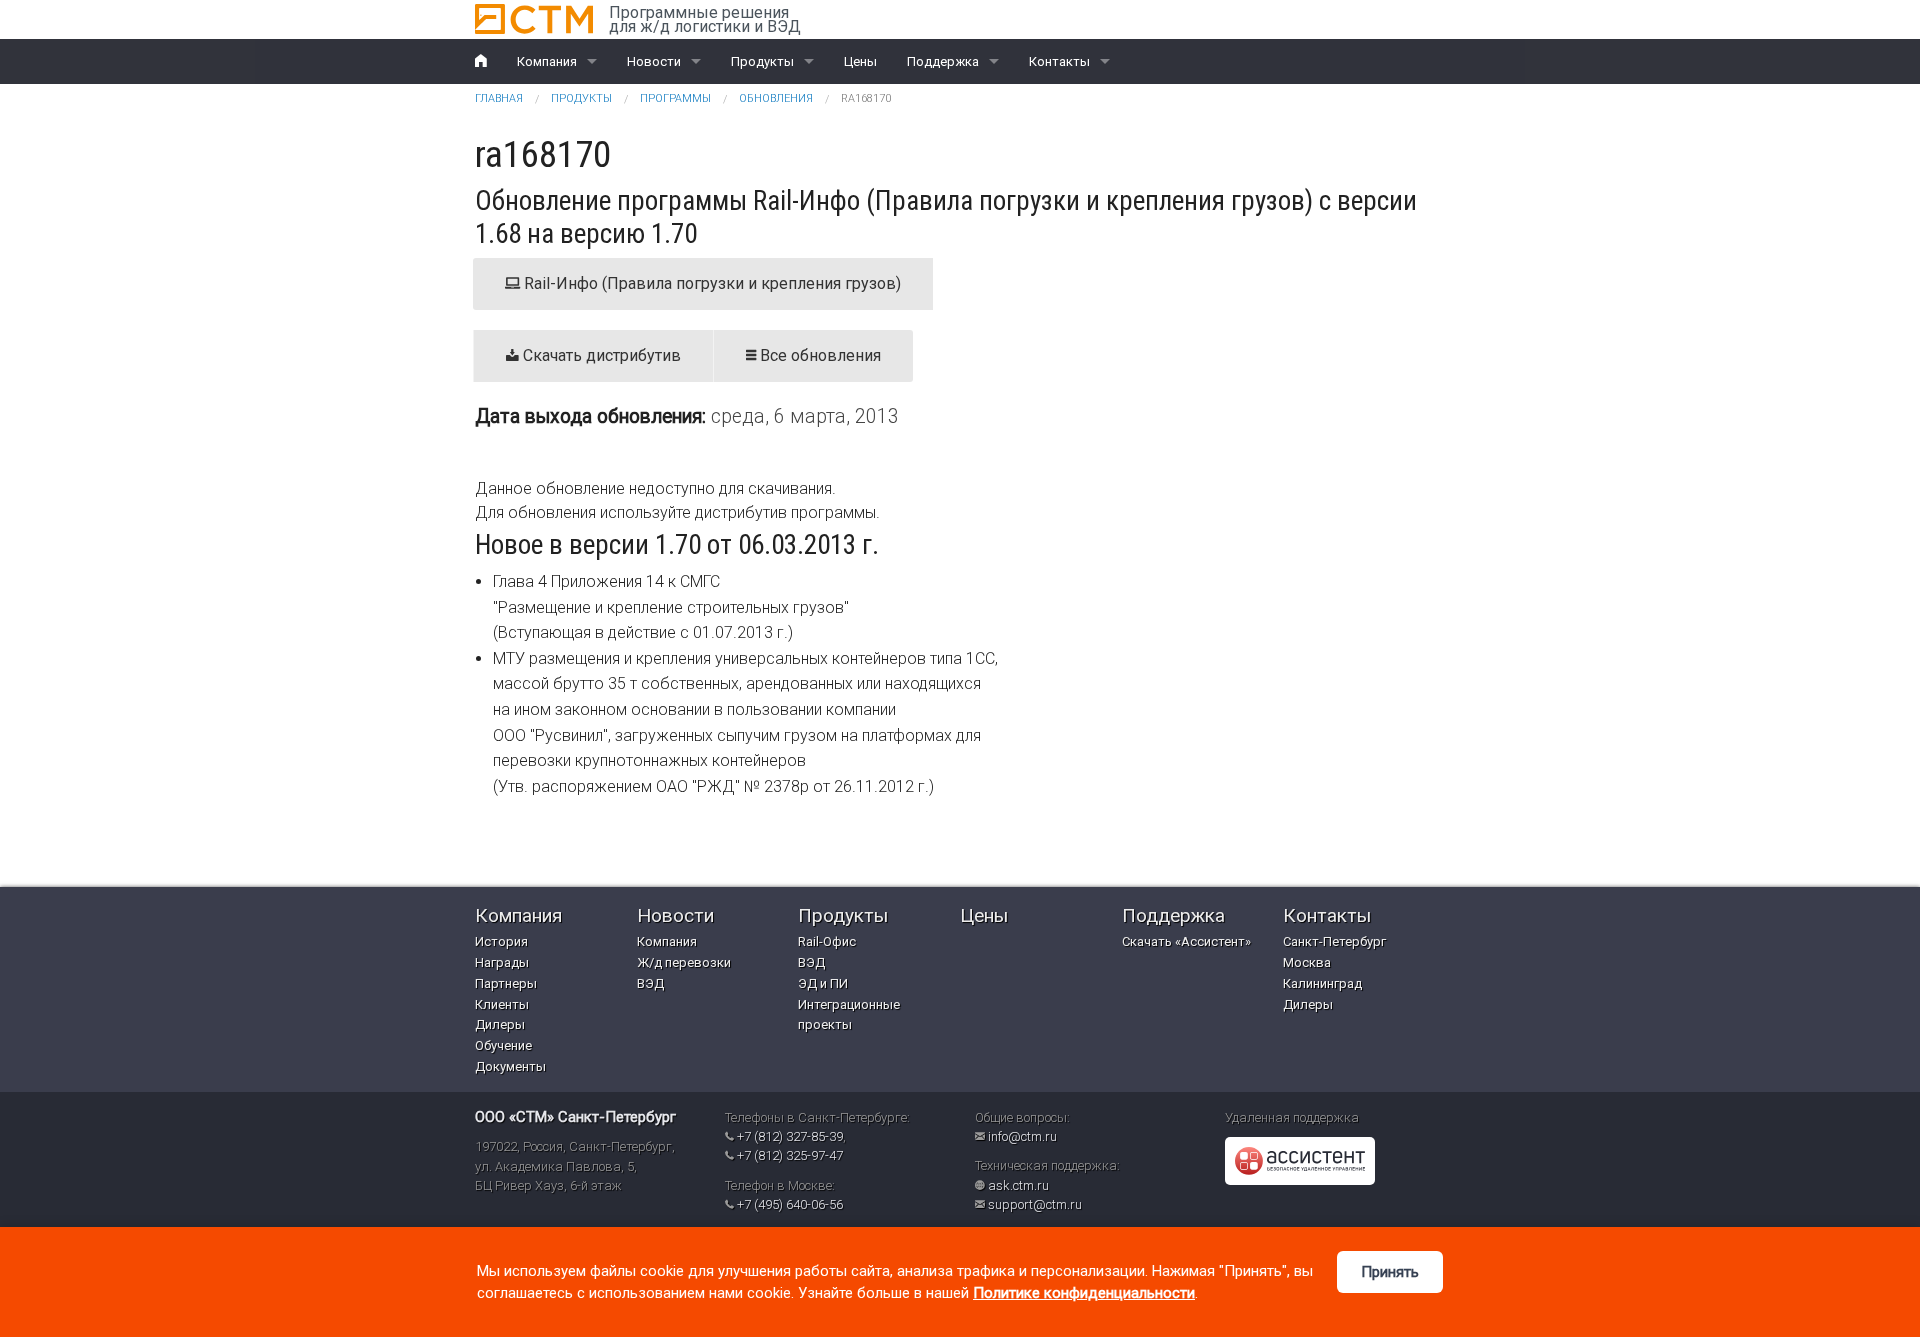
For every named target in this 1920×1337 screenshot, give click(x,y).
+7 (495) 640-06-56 (790, 1204)
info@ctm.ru (1022, 1136)
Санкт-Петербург (1334, 941)
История (501, 941)
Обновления (776, 98)
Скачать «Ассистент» (1186, 941)
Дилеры (500, 1024)
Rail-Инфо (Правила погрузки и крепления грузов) (710, 283)
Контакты (1059, 61)
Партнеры (506, 983)
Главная (499, 98)
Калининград (1322, 983)
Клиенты (502, 1004)
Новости (654, 61)
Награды (502, 962)
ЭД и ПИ (823, 983)
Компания (547, 61)
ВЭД (650, 983)
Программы (675, 98)
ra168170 (866, 98)
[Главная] (534, 19)
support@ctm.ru (1035, 1204)
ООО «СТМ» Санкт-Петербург (575, 1117)
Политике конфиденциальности (1084, 1293)
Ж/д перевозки (684, 962)
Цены (860, 61)
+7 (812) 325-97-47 (790, 1155)
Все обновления (818, 355)
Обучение (503, 1045)
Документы (510, 1066)
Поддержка (943, 61)
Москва (1307, 962)
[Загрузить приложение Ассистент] (1300, 1160)
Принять (1390, 1272)
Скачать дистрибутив (600, 355)
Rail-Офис (827, 941)
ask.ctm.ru (1018, 1185)
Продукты (762, 61)
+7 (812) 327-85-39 (790, 1136)
